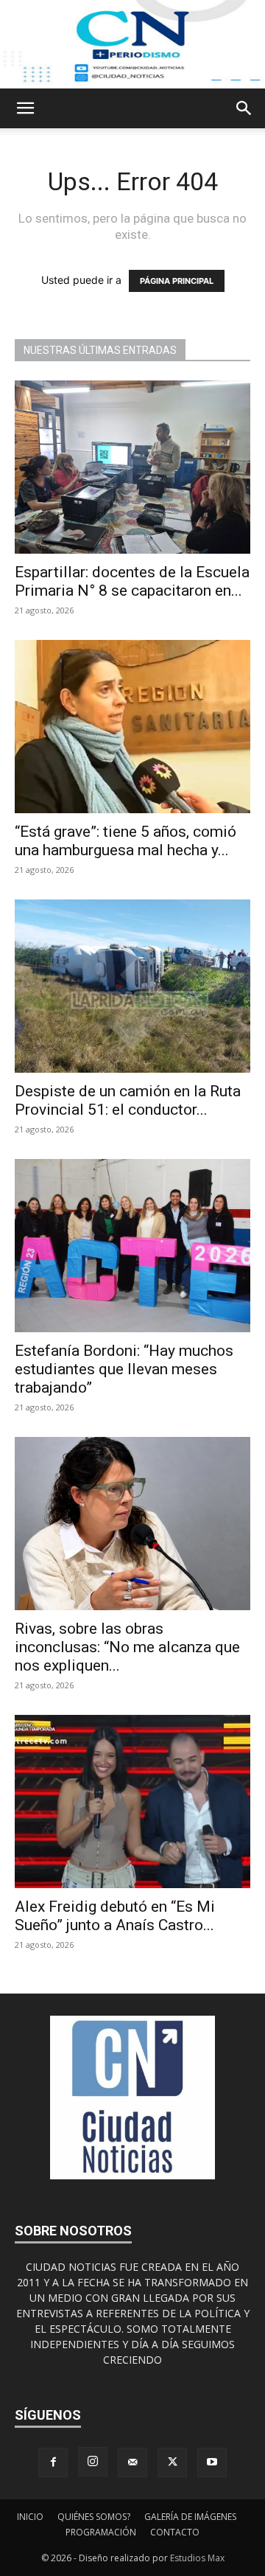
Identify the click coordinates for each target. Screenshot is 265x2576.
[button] (25, 108)
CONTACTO (175, 2532)
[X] (172, 2462)
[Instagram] (93, 2462)
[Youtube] (212, 2462)
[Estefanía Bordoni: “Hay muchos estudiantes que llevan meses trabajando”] (132, 1246)
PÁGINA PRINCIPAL (177, 281)
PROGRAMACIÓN (101, 2532)
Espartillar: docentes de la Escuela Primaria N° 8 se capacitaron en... (132, 581)
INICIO (30, 2517)
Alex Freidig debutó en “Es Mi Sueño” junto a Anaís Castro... (115, 1916)
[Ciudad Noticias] (132, 44)
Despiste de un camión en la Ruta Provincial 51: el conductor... (128, 1100)
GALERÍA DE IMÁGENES (190, 2517)
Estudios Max (197, 2558)
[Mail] (132, 2462)
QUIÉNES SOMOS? (94, 2517)
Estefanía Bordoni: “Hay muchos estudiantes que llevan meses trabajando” (124, 1369)
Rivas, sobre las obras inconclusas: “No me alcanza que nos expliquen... (127, 1647)
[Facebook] (53, 2462)
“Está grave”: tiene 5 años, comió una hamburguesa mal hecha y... (126, 841)
